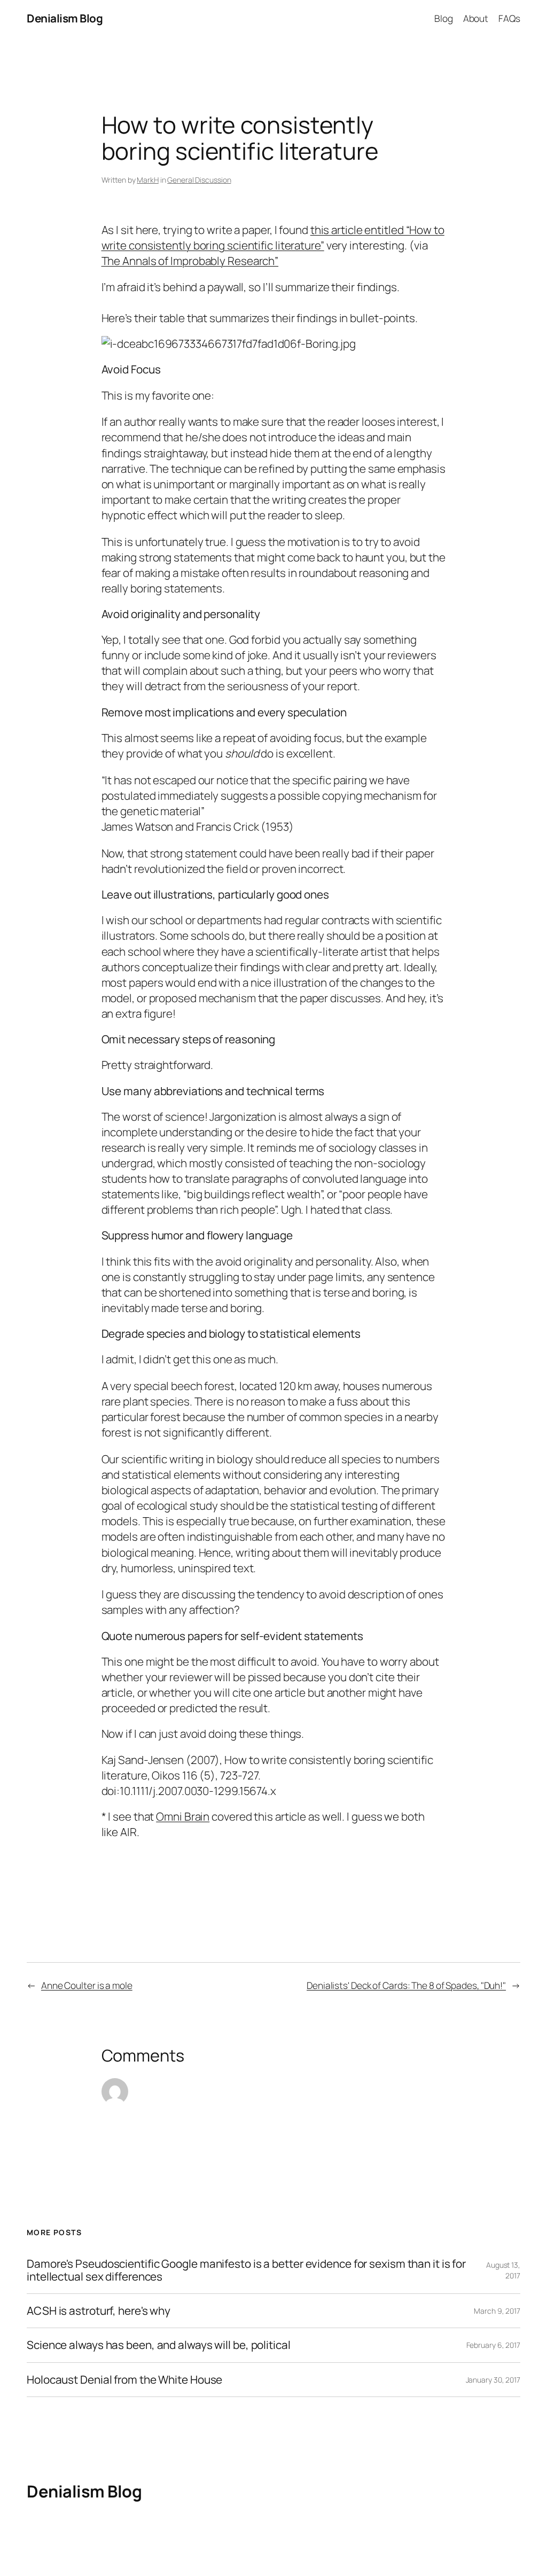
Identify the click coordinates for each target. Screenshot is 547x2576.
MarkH (148, 180)
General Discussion (199, 180)
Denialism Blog (65, 18)
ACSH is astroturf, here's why (99, 2311)
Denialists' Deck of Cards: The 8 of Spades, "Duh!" (406, 1985)
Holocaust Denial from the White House (124, 2380)
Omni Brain (183, 1816)
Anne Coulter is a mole (87, 1985)
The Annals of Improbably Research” (190, 261)
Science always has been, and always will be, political (159, 2345)
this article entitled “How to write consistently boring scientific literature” (273, 237)
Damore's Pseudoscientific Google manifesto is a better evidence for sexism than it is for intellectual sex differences (246, 2270)
